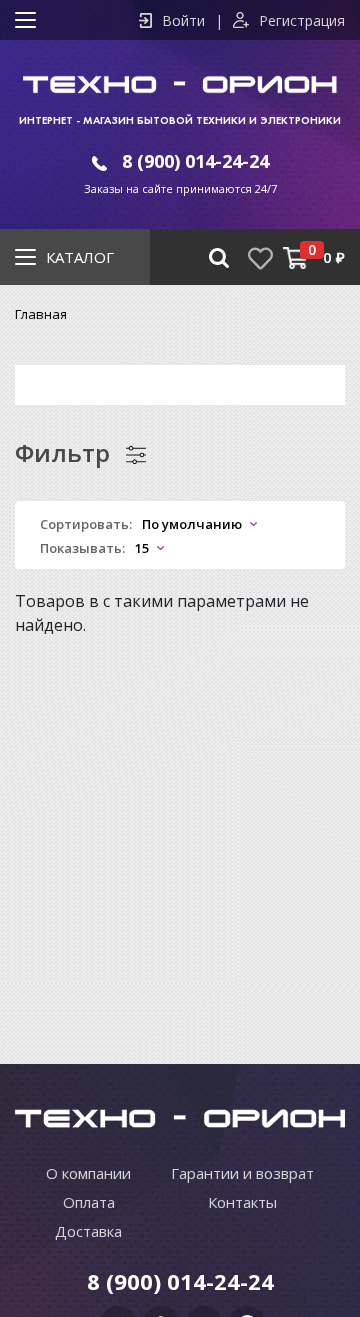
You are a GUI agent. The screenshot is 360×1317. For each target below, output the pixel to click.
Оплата (89, 1202)
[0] (295, 257)
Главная (41, 314)
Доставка (88, 1231)
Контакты (242, 1202)
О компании (88, 1173)
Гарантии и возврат (242, 1173)
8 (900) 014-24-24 (195, 161)
